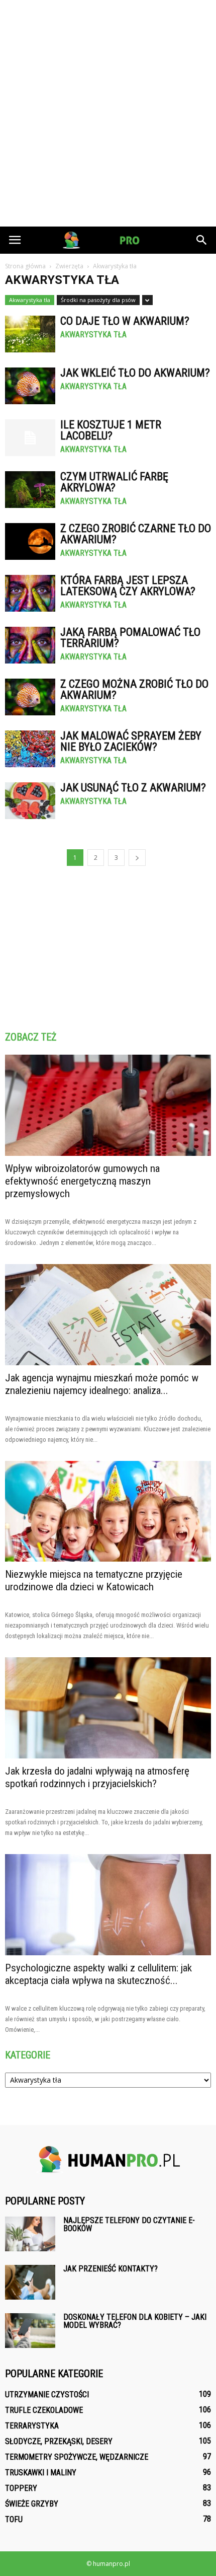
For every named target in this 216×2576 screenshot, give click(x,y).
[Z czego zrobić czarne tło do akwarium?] (30, 541)
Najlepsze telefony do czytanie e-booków (129, 2224)
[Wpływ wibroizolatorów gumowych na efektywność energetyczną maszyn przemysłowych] (108, 1105)
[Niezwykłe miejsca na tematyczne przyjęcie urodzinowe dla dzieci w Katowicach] (108, 1512)
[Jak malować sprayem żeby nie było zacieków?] (30, 749)
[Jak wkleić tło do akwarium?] (30, 386)
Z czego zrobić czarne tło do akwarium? (136, 534)
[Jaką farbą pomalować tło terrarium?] (30, 645)
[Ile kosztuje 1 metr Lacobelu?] (30, 438)
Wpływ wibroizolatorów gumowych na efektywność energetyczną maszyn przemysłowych (82, 1181)
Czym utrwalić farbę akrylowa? (114, 482)
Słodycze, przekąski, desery (59, 2441)
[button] (202, 240)
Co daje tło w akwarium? (125, 321)
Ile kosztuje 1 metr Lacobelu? (111, 430)
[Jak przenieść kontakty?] (30, 2282)
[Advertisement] (108, 113)
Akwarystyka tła (30, 300)
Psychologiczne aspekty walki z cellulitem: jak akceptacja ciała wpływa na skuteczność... (98, 1974)
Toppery (21, 2488)
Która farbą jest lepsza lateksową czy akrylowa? (128, 586)
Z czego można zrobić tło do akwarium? (134, 689)
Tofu (14, 2519)
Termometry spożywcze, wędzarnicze (77, 2457)
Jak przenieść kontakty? (111, 2269)
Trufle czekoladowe (44, 2410)
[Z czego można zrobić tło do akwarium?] (30, 697)
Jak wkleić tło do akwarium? (135, 373)
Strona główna (25, 266)
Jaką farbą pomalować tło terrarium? (130, 638)
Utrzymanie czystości (47, 2395)
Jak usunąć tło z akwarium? (133, 788)
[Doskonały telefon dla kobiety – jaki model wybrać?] (30, 2331)
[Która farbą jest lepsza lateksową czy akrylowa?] (30, 593)
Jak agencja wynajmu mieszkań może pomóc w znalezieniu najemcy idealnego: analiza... (102, 1384)
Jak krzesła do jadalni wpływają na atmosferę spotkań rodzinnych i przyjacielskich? (97, 1777)
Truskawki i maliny (41, 2473)
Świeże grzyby (32, 2504)
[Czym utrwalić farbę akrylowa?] (30, 490)
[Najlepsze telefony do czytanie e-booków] (30, 2234)
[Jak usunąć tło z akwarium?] (30, 801)
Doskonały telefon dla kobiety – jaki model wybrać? (135, 2321)
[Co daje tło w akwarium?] (30, 334)
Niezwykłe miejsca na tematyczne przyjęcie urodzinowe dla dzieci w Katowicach (94, 1580)
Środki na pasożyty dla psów (98, 300)
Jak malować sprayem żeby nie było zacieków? (131, 741)
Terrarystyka (32, 2426)
